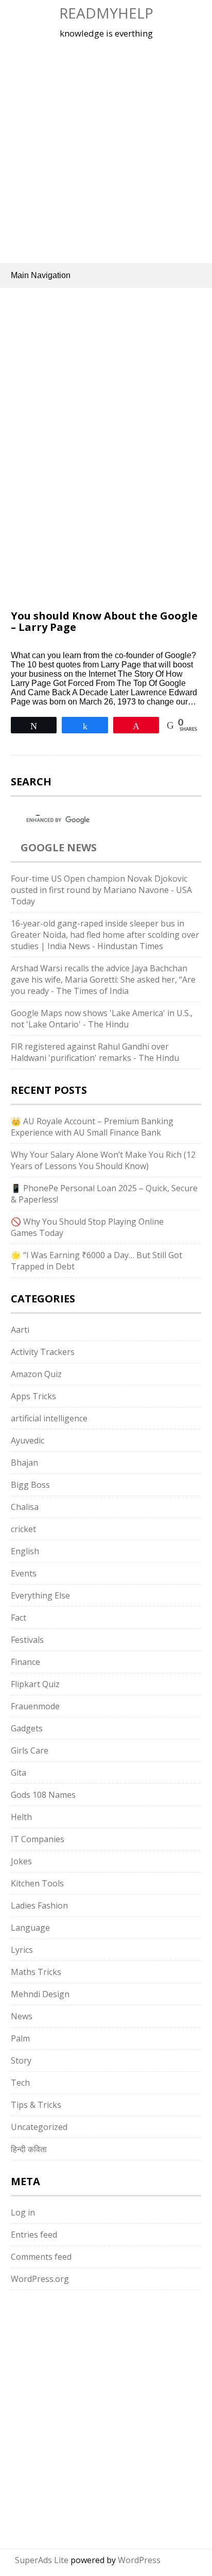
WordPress (139, 2560)
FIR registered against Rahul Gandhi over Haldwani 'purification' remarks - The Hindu (95, 1052)
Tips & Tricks (36, 2105)
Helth (21, 1817)
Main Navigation (41, 275)
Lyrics (22, 1950)
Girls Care (30, 1750)
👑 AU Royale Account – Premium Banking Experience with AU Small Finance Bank (92, 1127)
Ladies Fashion (39, 1905)
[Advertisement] (106, 149)
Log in (23, 2212)
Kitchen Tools (37, 1883)
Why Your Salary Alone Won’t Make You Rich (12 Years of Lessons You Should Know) (103, 1160)
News (22, 2016)
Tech (20, 2083)
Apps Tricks (33, 1396)
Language (30, 1928)
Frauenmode (35, 1706)
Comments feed (41, 2257)
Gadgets (27, 1728)
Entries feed (34, 2235)
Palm (20, 2038)
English (25, 1551)
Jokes (21, 1861)
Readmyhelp (106, 13)
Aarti (20, 1330)
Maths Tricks (36, 1972)
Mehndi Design (40, 1994)
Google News (59, 847)
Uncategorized (39, 2127)
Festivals (27, 1640)
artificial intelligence (49, 1418)
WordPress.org (40, 2279)
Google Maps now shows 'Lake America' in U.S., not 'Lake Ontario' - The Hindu (102, 1019)
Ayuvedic (28, 1440)
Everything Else (40, 1595)
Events (24, 1573)
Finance (25, 1662)
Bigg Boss (30, 1485)
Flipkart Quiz (35, 1684)
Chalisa (25, 1507)
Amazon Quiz (36, 1374)
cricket (23, 1529)
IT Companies (38, 1839)
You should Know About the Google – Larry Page (104, 621)
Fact (19, 1618)
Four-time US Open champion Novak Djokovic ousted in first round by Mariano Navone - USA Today (101, 890)
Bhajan (24, 1463)
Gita (19, 1773)
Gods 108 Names (43, 1795)
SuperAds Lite (42, 2560)
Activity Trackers (43, 1352)
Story (21, 2060)
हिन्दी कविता (29, 2149)
